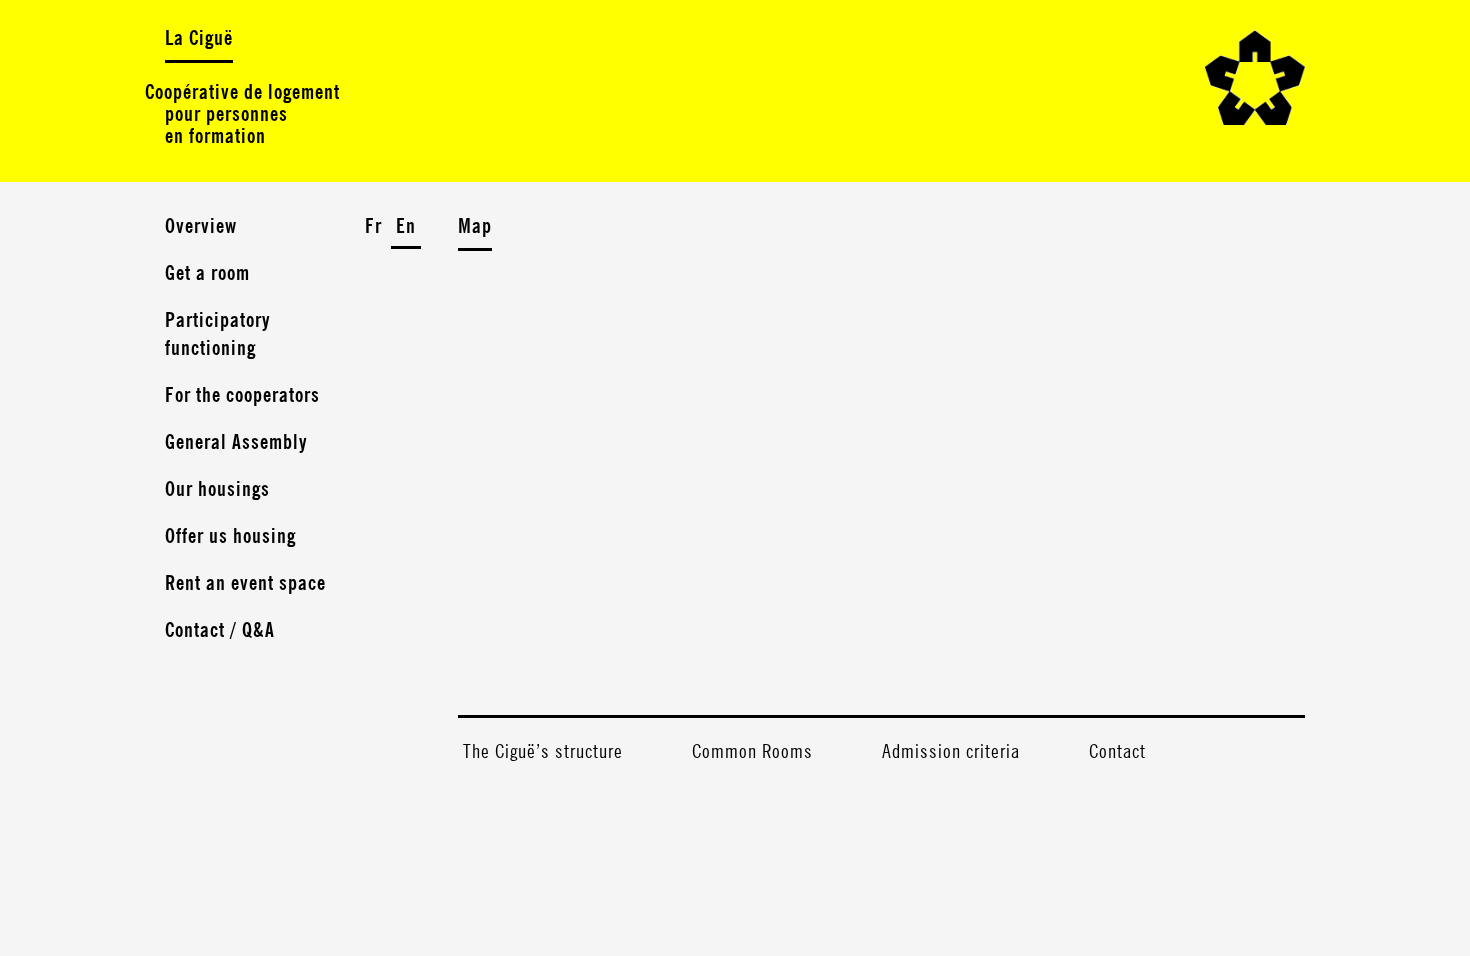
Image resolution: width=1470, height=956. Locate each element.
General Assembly (236, 443)
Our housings (217, 490)
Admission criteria (951, 752)
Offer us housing (230, 537)
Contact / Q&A (220, 631)
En (406, 227)
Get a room (207, 274)
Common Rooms (752, 752)
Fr (373, 227)
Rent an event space (245, 584)
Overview (201, 227)
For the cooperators (242, 396)
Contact (1117, 752)
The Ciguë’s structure (543, 752)
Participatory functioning (218, 335)
